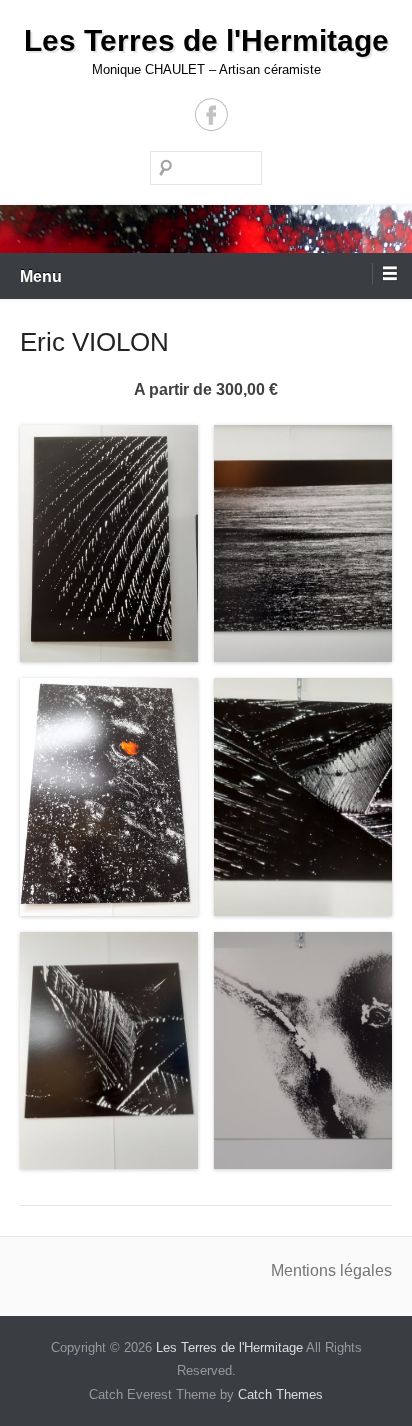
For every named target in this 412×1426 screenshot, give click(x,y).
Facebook (211, 114)
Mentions (305, 1270)
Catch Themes (280, 1394)
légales (366, 1270)
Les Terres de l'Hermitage (206, 40)
